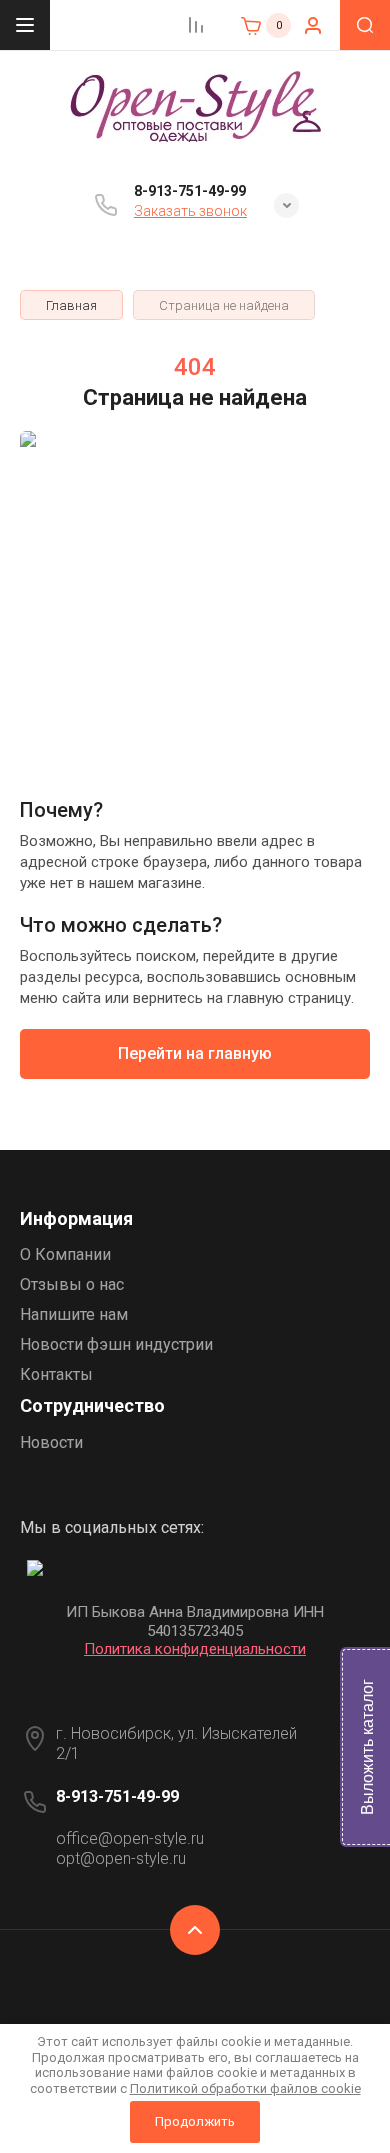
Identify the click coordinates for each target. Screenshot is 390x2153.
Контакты (56, 1374)
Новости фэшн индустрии (116, 1344)
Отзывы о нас (72, 1284)
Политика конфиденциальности (195, 1649)
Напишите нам (74, 1314)
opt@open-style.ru (121, 1858)
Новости (51, 1442)
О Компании (65, 1254)
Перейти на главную (195, 1053)
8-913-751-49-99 (190, 191)
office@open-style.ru (130, 1838)
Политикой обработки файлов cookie (245, 2088)
